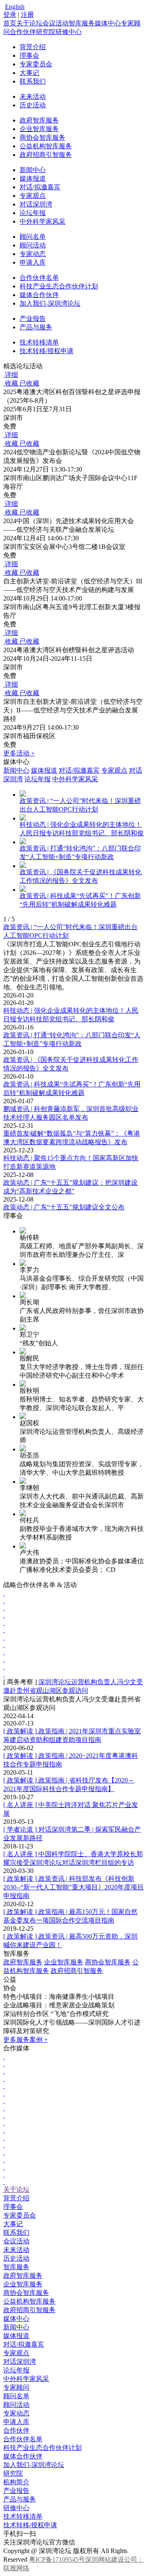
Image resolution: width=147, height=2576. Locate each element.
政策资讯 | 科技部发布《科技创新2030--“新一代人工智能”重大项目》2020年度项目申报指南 (73, 1887)
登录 (10, 15)
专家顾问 (16, 2387)
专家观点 (33, 196)
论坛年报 (33, 213)
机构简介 (16, 2482)
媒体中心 (108, 23)
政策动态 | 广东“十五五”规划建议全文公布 (64, 1207)
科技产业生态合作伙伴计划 (59, 286)
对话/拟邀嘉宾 (40, 187)
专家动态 (33, 254)
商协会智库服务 (42, 137)
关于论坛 (29, 23)
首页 (10, 23)
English (15, 7)
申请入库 (33, 262)
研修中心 (69, 32)
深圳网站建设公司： (114, 2559)
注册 (27, 15)
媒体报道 (33, 178)
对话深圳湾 (36, 204)
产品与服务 (36, 327)
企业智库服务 (39, 129)
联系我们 (33, 81)
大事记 (29, 73)
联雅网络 (16, 2568)
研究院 (46, 32)
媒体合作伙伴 (39, 295)
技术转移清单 (39, 342)
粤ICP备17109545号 (57, 2559)
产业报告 (33, 319)
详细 (11, 375)
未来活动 (33, 96)
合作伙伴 (23, 32)
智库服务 (82, 23)
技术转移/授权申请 (47, 351)
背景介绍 (33, 47)
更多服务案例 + (26, 2040)
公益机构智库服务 (46, 146)
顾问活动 (33, 245)
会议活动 (56, 23)
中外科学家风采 (42, 221)
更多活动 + (19, 753)
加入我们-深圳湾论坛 (50, 303)
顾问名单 (33, 237)
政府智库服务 (39, 120)
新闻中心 (33, 170)
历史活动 (33, 105)
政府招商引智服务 (46, 155)
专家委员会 (36, 64)
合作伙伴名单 (39, 278)
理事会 (29, 56)
